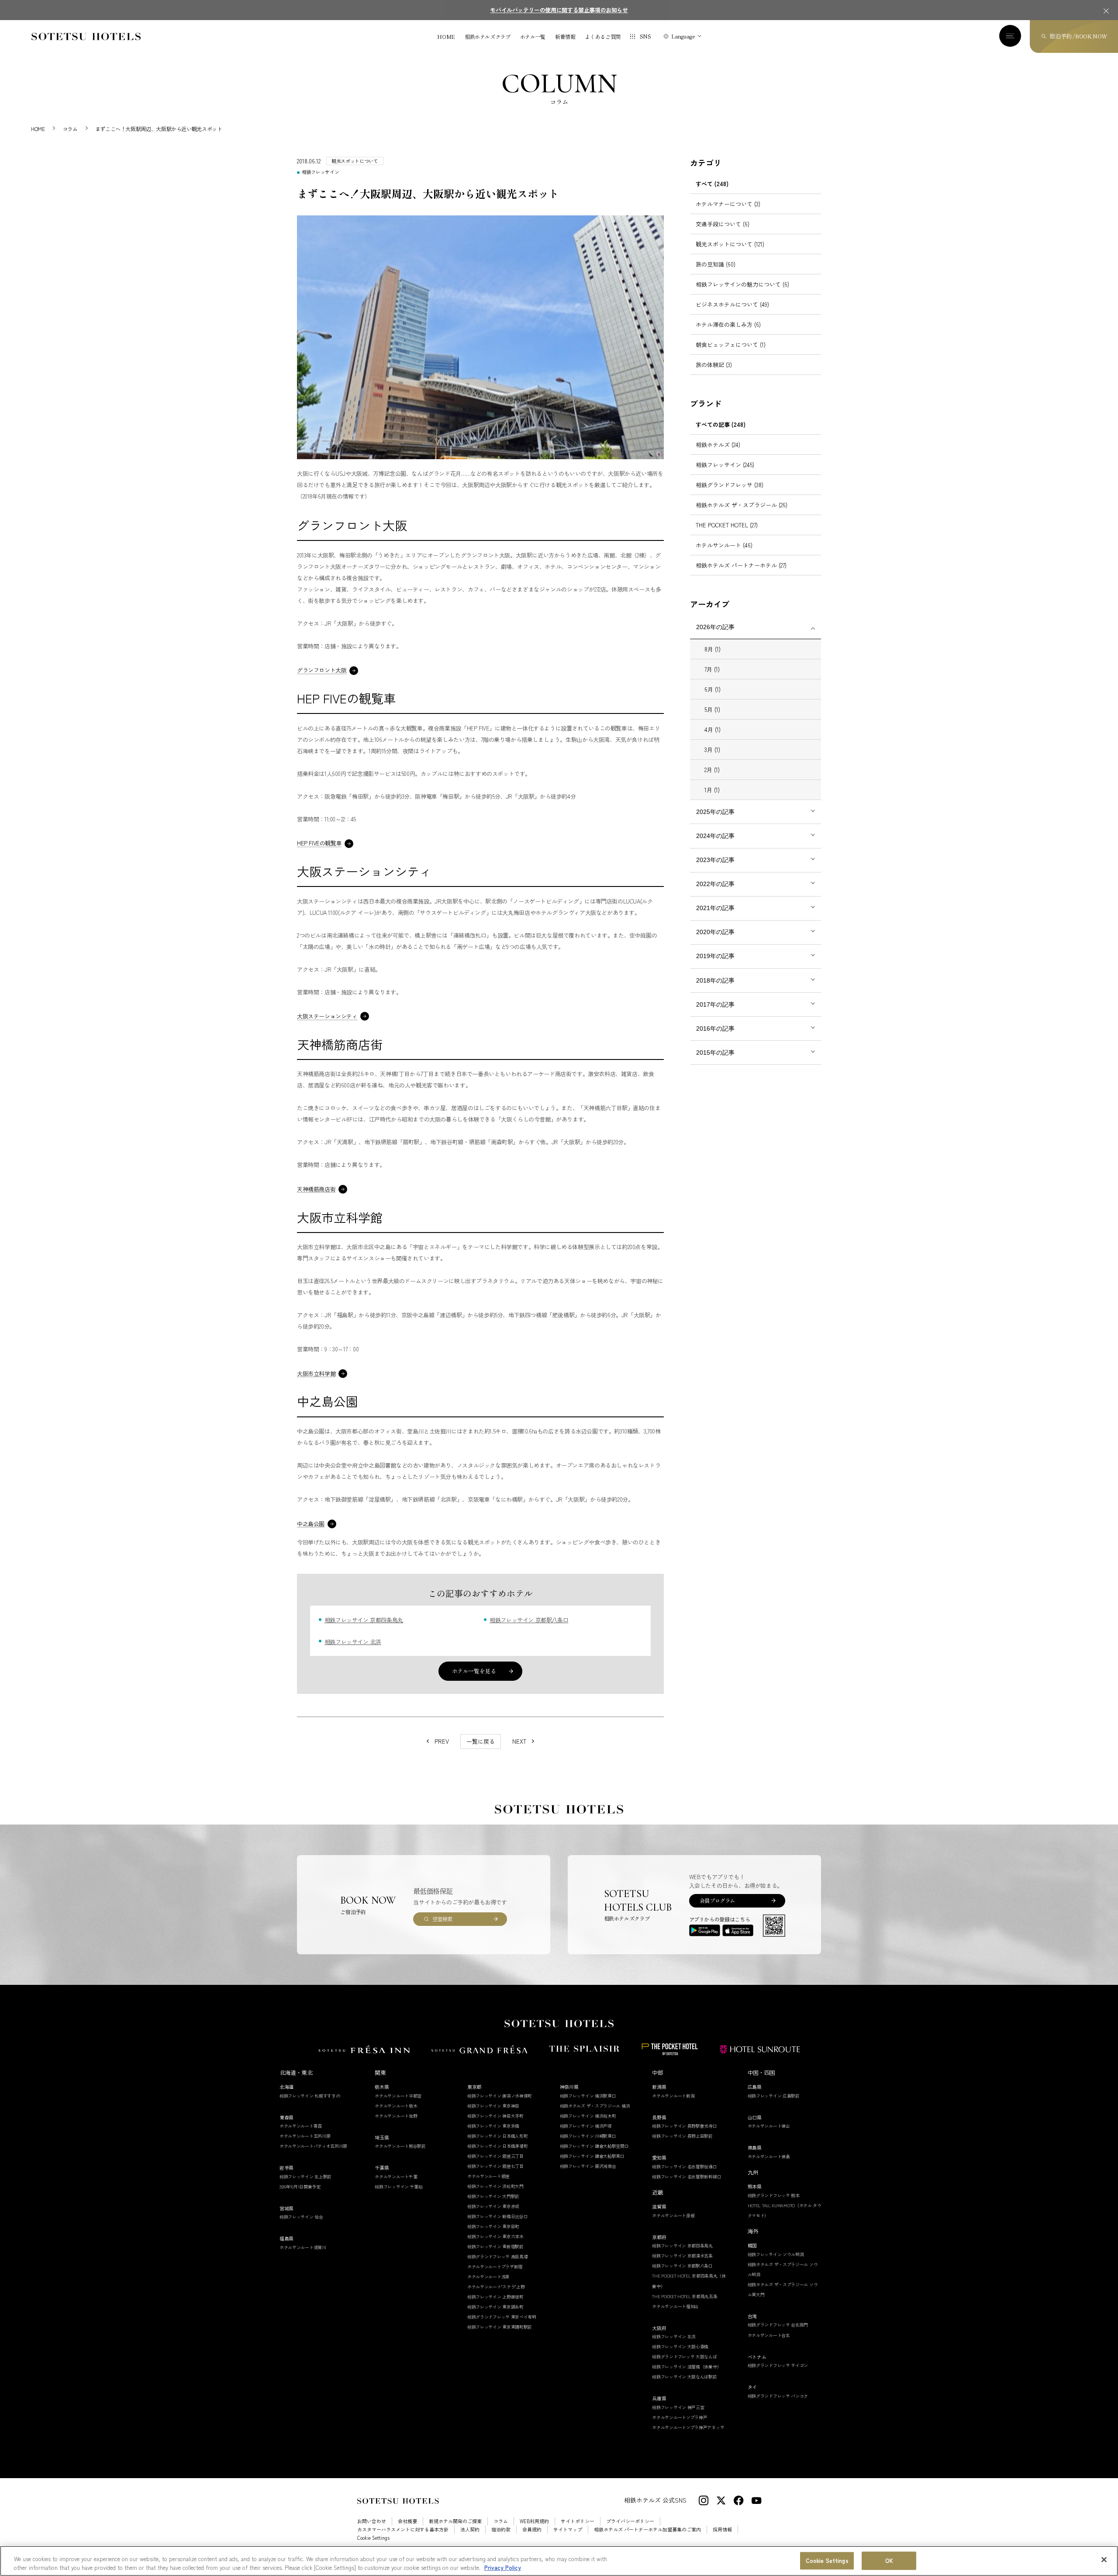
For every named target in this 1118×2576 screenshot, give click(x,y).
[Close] (1104, 2560)
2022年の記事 (715, 884)
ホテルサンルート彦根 (673, 2215)
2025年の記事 (715, 812)
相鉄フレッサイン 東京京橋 (493, 2126)
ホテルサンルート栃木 (396, 2106)
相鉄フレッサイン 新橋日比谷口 (498, 2216)
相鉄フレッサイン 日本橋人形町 (498, 2136)
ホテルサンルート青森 (301, 2126)
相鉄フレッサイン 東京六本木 (495, 2236)
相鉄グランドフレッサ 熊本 (774, 2195)
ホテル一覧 (533, 37)
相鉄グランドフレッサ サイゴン (778, 2365)
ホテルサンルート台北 (769, 2335)
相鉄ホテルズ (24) (718, 445)
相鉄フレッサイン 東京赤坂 (493, 2206)
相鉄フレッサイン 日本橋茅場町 (498, 2146)
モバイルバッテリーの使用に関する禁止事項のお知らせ (559, 10)
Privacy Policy (503, 2567)
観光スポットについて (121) (730, 244)
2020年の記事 (715, 932)
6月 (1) (713, 689)
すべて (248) (712, 184)
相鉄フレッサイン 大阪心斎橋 (680, 2346)
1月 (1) (712, 790)
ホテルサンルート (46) (724, 545)
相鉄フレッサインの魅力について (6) (742, 284)
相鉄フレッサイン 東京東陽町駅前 (500, 2327)
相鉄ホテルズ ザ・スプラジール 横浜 (595, 2106)
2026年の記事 (715, 627)
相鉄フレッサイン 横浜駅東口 (588, 2096)
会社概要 (407, 2521)
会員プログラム (717, 1900)
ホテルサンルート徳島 (769, 2156)
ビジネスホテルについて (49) (732, 304)
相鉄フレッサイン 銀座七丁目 (495, 2166)
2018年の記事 (715, 980)
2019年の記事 (715, 956)
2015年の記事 (715, 1053)
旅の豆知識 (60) (716, 264)
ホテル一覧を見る (474, 1671)
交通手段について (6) (723, 224)
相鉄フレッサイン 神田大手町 (495, 2116)
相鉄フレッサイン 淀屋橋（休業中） (687, 2367)
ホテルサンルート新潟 (673, 2096)
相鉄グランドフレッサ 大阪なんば (684, 2356)
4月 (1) (713, 729)
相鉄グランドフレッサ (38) (730, 485)
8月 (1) (713, 649)
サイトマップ (568, 2529)
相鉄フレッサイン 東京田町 (493, 2226)
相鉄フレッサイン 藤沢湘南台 (588, 2166)
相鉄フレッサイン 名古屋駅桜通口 (684, 2166)
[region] (559, 2561)
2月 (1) (712, 770)
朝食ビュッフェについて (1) (731, 345)
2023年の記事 (715, 860)
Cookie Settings (827, 2561)
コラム (501, 2521)
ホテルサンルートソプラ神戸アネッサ (688, 2427)
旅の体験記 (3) (714, 365)
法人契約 (470, 2529)
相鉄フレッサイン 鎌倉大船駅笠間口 (594, 2146)
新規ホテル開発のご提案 (455, 2521)
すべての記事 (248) (721, 424)
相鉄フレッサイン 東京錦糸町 (495, 2307)
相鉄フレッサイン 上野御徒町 (495, 2297)
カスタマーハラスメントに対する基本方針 (403, 2529)
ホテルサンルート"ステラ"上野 (496, 2287)
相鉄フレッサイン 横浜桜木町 (588, 2116)
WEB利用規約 (534, 2521)
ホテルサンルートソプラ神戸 (680, 2417)
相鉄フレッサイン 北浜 (353, 1642)
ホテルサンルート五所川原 (305, 2136)
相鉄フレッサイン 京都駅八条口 (529, 1620)
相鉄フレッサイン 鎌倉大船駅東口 (592, 2156)
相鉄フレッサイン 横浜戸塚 (586, 2126)
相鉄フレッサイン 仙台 (301, 2217)
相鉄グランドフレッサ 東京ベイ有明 (502, 2317)
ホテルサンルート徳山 (769, 2126)
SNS (645, 36)
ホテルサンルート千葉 (396, 2176)
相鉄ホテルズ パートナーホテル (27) (741, 565)
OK (889, 2561)
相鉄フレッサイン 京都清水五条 (682, 2256)
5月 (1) (712, 709)
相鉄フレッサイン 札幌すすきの (310, 2096)
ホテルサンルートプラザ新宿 (495, 2266)
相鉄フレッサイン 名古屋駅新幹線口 (687, 2176)
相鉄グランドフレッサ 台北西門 (778, 2325)
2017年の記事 (715, 1004)
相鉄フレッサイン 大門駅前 (493, 2196)
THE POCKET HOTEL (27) (727, 525)
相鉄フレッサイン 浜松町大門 (495, 2186)
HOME (446, 37)
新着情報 (565, 37)
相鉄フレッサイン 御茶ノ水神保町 (500, 2096)
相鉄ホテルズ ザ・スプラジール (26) (742, 505)
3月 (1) (712, 750)
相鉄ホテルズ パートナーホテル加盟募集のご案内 (647, 2529)
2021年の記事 (715, 908)
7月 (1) (712, 669)
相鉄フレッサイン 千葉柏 (399, 2186)
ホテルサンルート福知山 (675, 2306)
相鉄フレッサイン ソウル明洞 (776, 2254)
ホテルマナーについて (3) (728, 204)
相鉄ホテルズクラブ (488, 37)
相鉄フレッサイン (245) (725, 465)
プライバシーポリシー (630, 2521)
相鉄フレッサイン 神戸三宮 (678, 2407)
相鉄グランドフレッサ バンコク (778, 2396)
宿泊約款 (501, 2529)
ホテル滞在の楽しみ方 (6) (728, 324)
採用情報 (722, 2529)
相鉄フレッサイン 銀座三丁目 (495, 2156)
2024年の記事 (715, 836)
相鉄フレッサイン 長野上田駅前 (682, 2136)
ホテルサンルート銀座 (488, 2176)
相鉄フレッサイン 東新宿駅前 (495, 2246)
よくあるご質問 (602, 37)
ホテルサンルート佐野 (396, 2116)
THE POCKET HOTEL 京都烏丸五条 (685, 2296)
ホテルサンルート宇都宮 (398, 2096)
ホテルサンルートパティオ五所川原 (313, 2146)
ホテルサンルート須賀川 (303, 2247)
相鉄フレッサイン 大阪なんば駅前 (684, 2377)
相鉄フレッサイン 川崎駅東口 (588, 2136)
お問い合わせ (372, 2521)
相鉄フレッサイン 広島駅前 (774, 2096)
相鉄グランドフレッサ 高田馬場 (498, 2256)
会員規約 (532, 2529)
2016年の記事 (715, 1028)
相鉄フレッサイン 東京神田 (493, 2106)
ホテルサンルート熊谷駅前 (400, 2146)
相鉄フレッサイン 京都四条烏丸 (364, 1620)
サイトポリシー (578, 2521)
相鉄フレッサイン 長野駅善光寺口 (684, 2126)
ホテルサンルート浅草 (488, 2277)
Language (683, 36)
